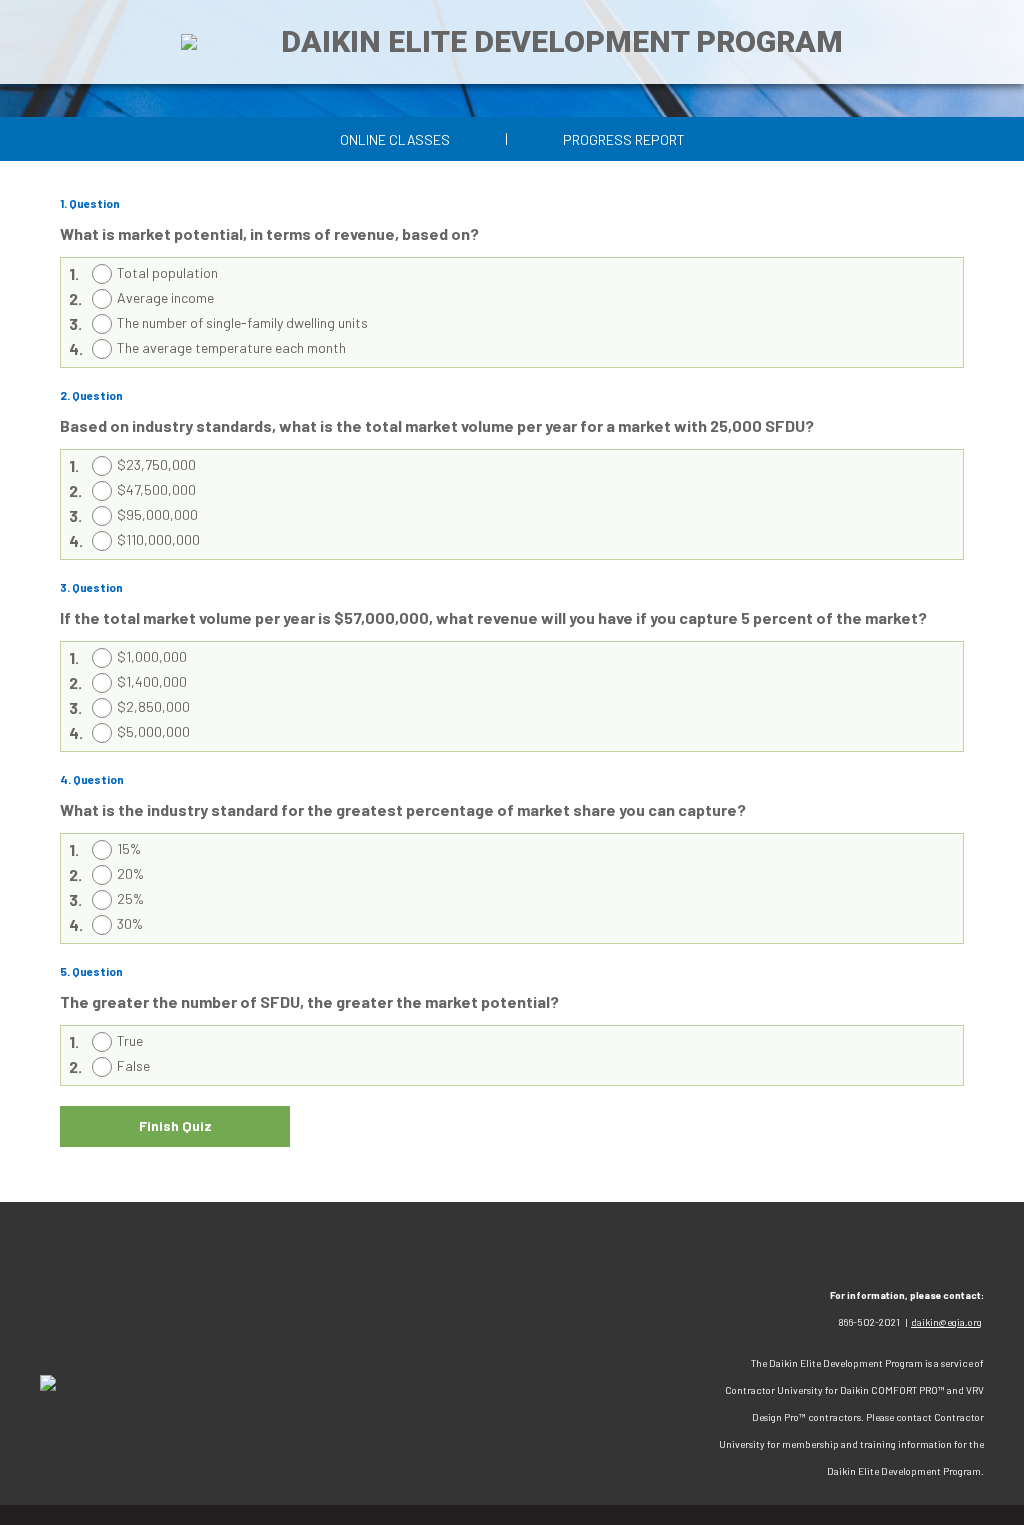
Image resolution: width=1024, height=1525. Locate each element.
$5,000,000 (153, 731)
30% (130, 923)
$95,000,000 (157, 514)
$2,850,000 (153, 706)
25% (130, 898)
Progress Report (624, 139)
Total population (167, 272)
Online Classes (395, 139)
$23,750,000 (156, 464)
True (130, 1040)
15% (129, 848)
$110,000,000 (158, 539)
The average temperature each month (231, 347)
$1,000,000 (152, 656)
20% (130, 873)
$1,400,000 (152, 681)
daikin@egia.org (946, 1322)
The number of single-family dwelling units (242, 322)
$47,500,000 (156, 489)
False (133, 1065)
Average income (165, 297)
